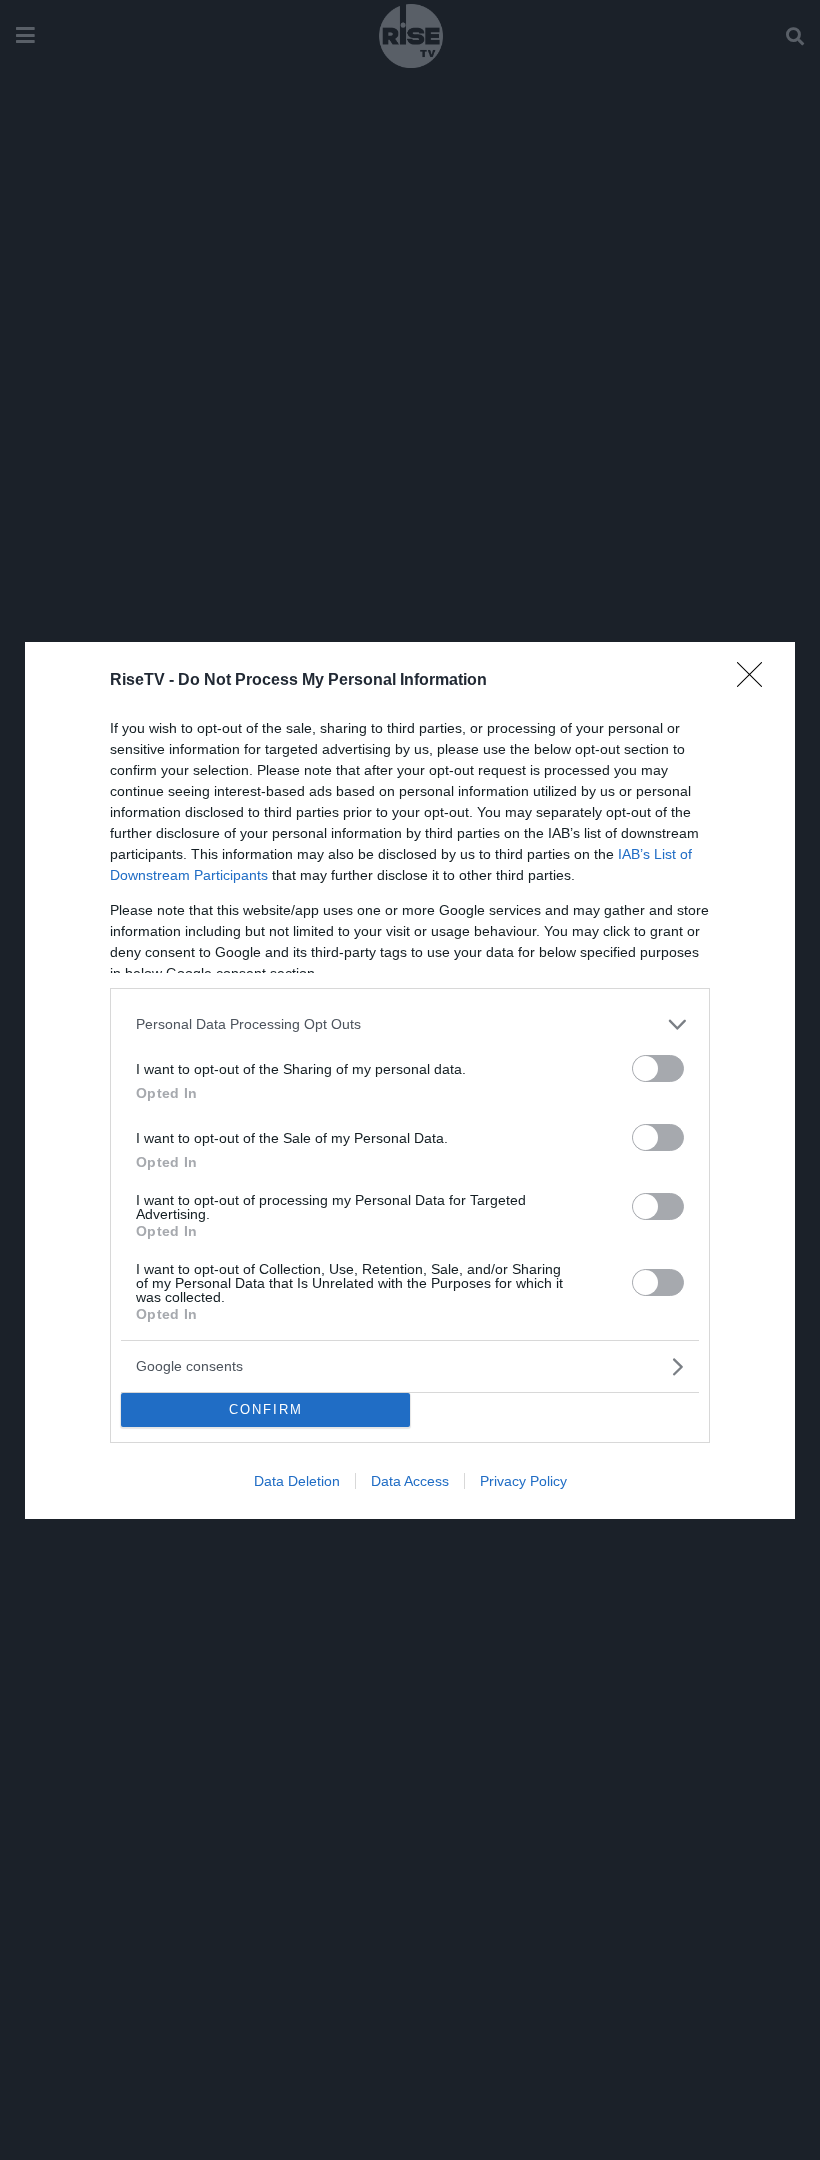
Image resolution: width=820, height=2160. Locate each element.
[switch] (658, 1068)
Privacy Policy (523, 1481)
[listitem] (410, 1024)
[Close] (756, 681)
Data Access (410, 1481)
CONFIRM (266, 1409)
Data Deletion (297, 1481)
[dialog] (410, 1080)
